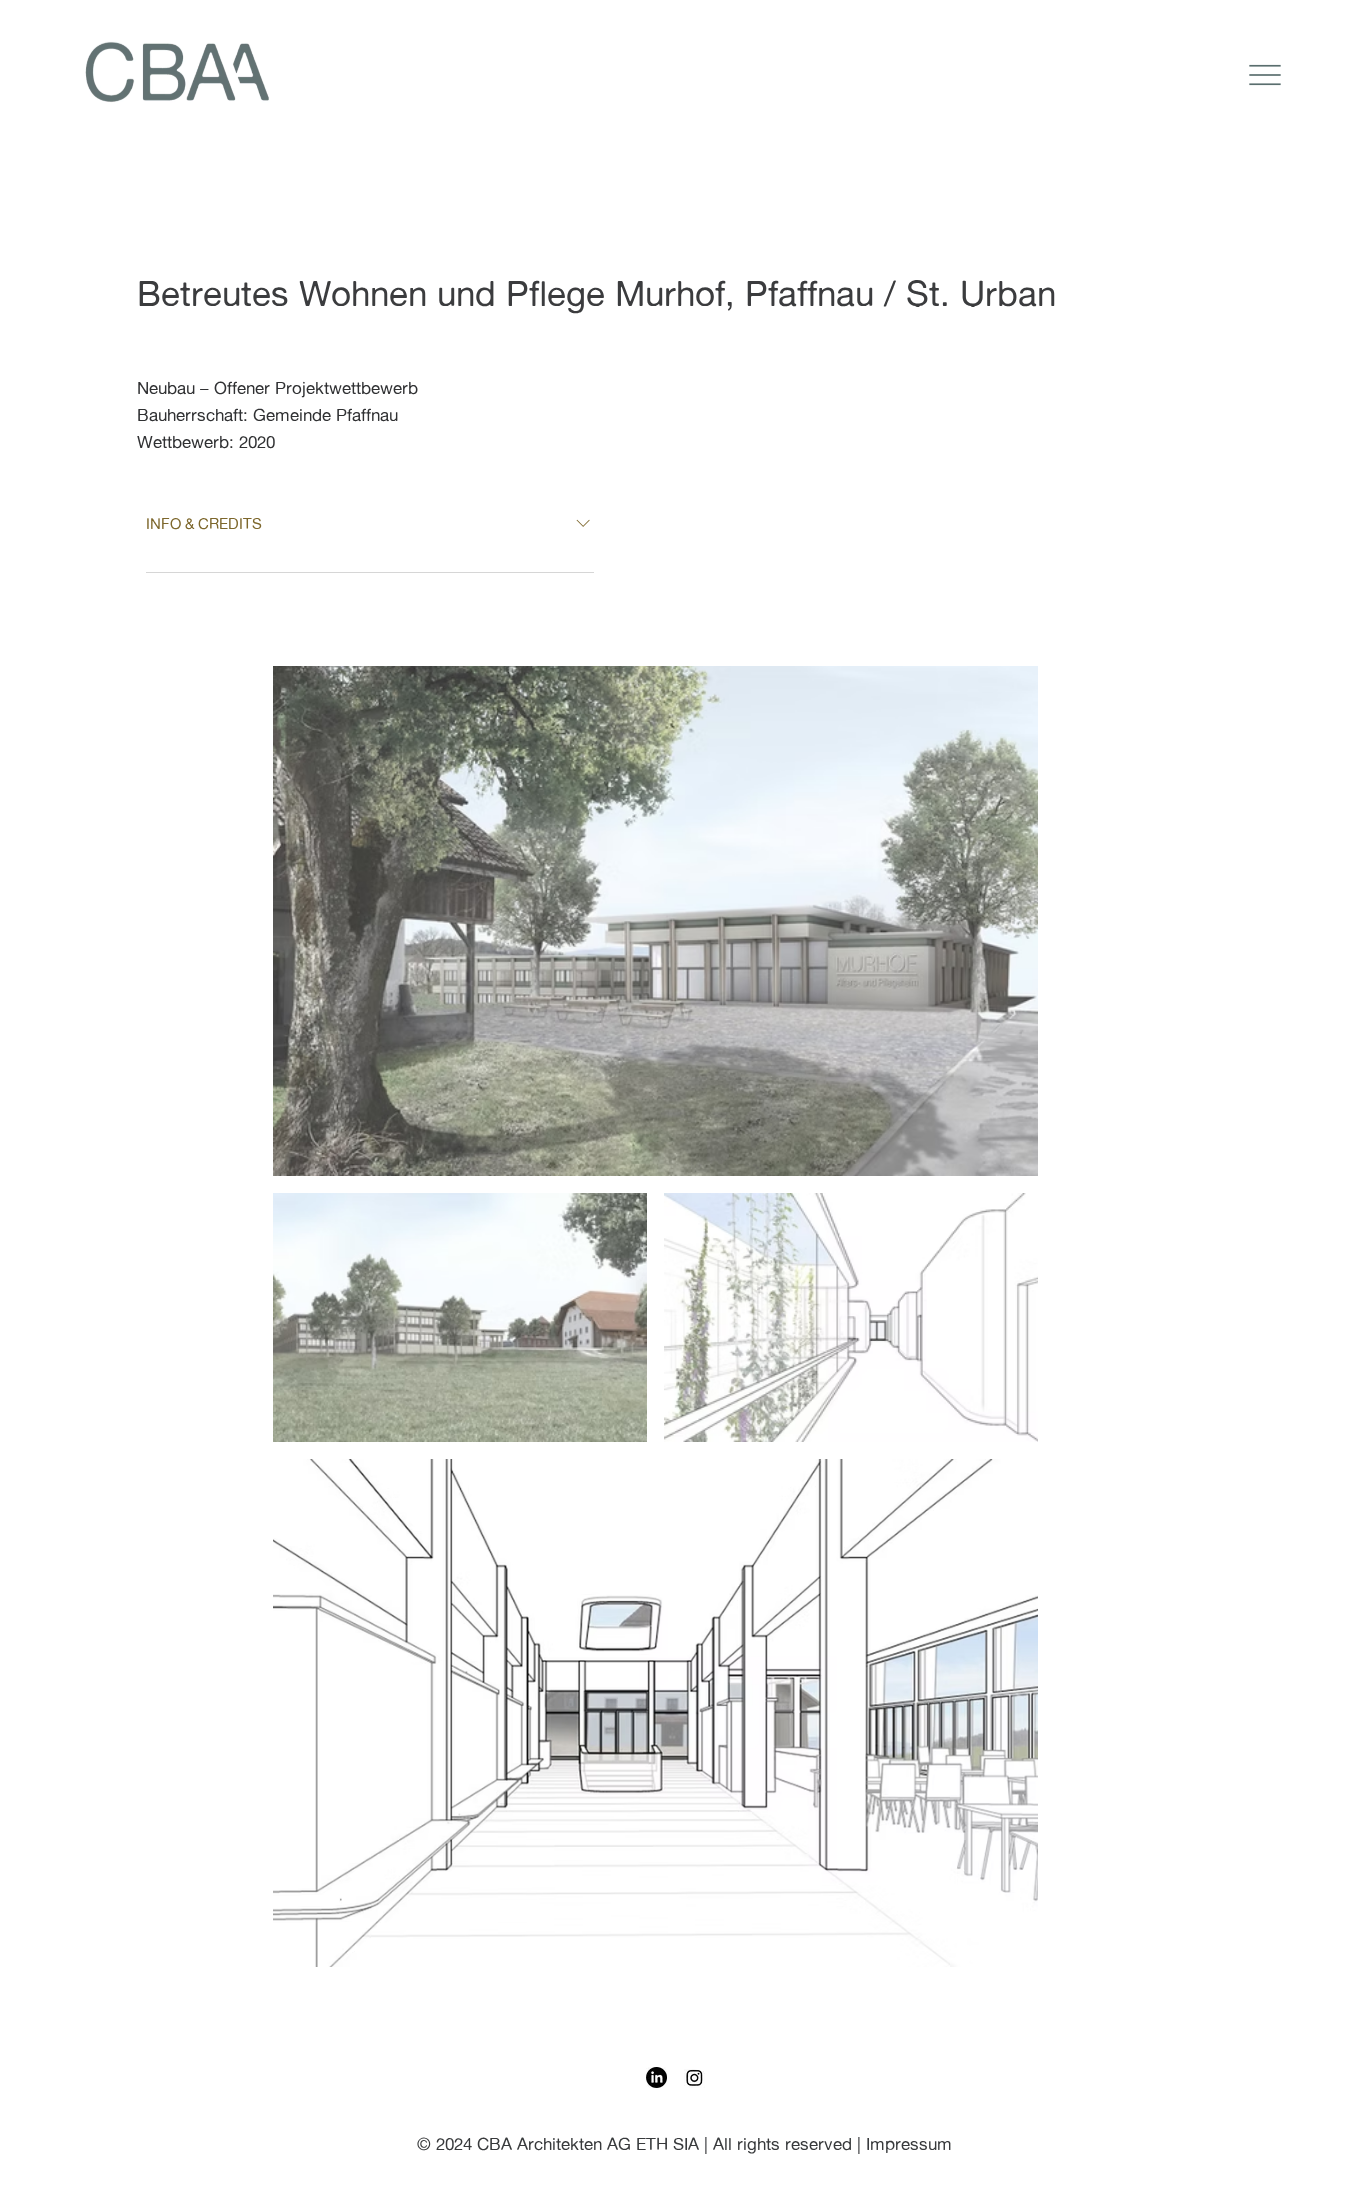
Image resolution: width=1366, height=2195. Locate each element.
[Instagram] (694, 2077)
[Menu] (1265, 75)
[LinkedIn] (656, 2077)
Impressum (909, 2143)
